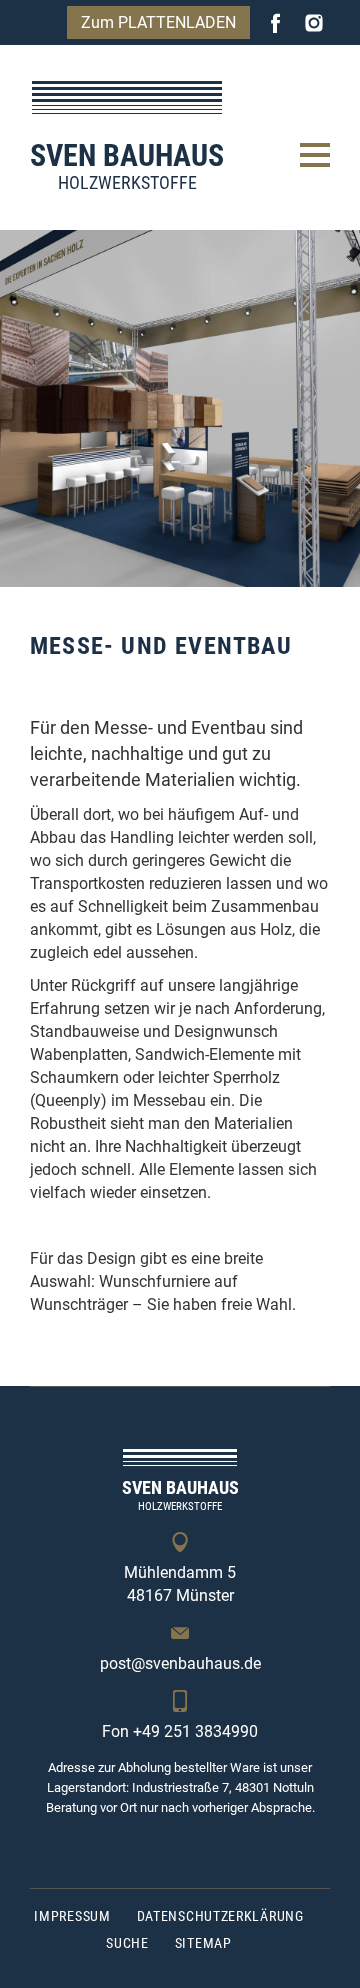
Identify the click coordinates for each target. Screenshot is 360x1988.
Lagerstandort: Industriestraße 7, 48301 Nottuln (180, 1787)
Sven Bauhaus (127, 165)
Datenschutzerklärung (220, 1916)
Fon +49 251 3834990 (180, 1731)
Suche (127, 1943)
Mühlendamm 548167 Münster (180, 1584)
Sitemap (203, 1943)
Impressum (72, 1916)
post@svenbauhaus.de (180, 1663)
